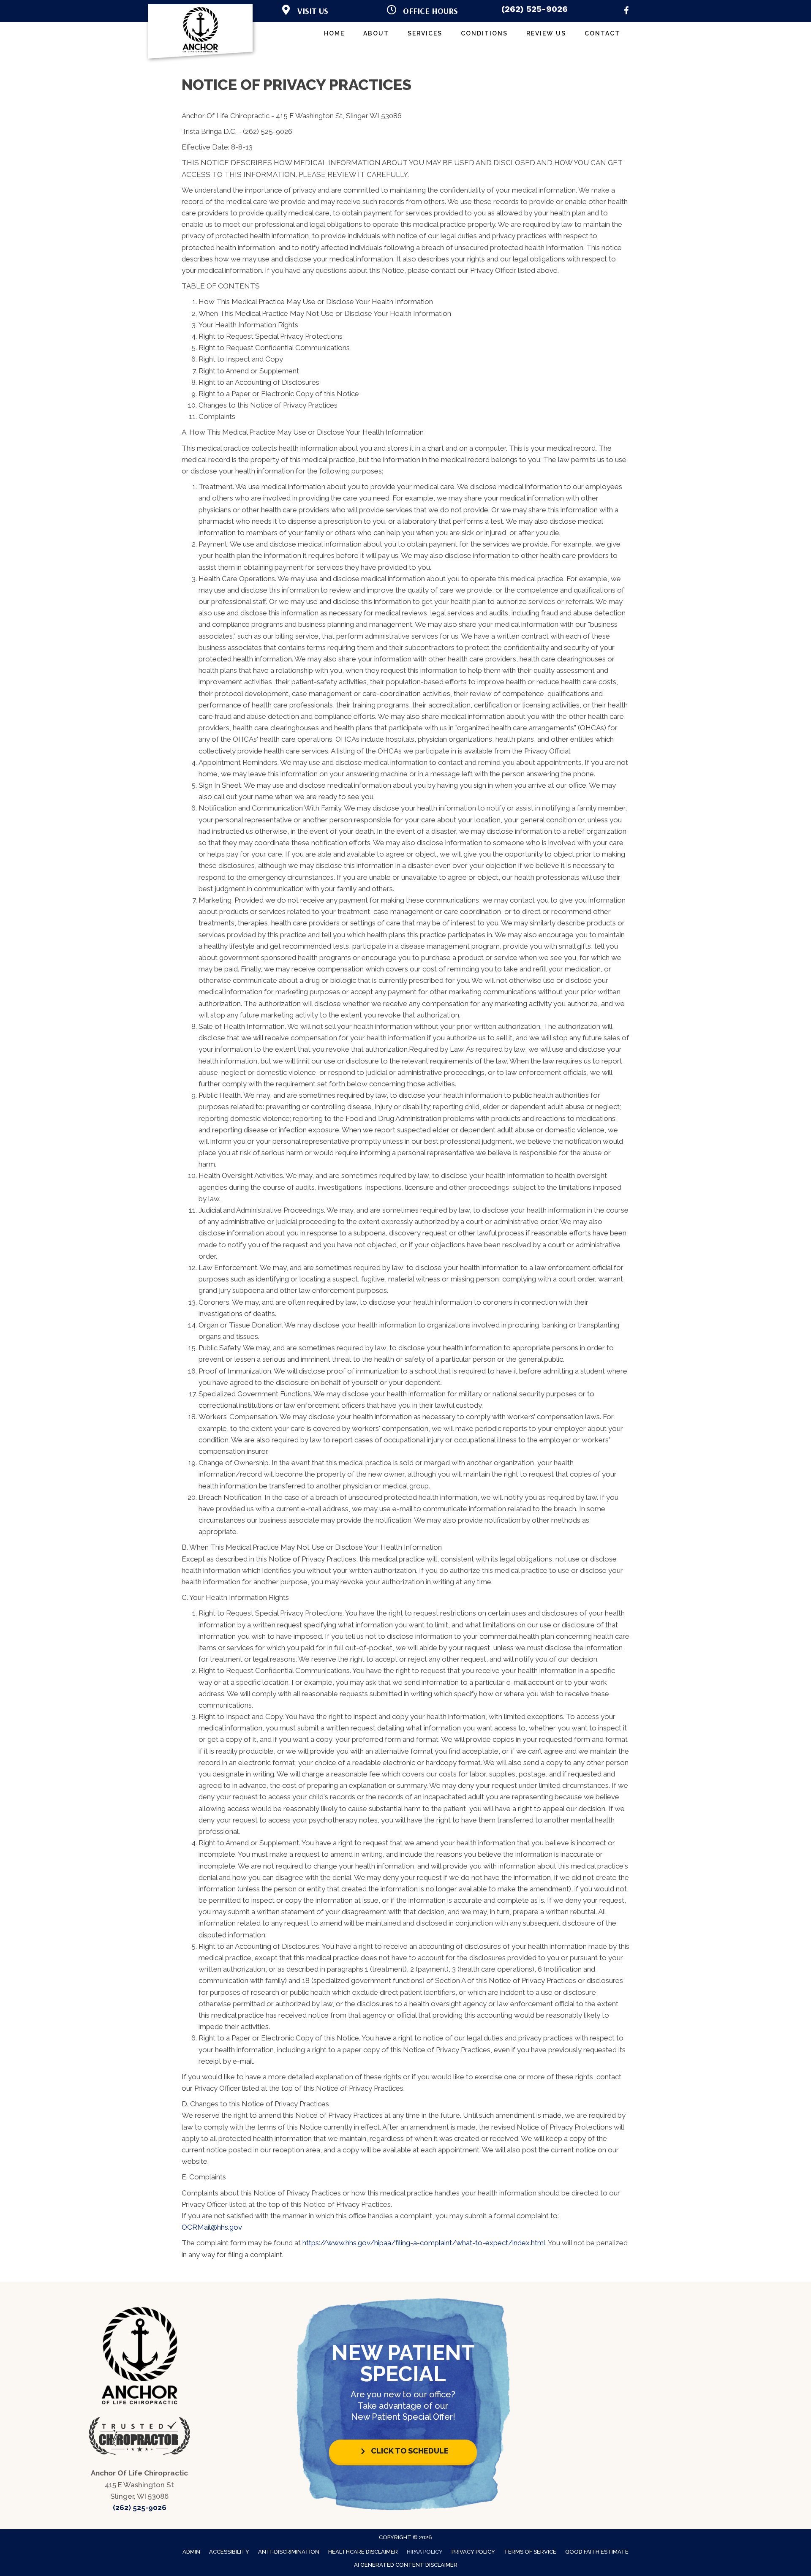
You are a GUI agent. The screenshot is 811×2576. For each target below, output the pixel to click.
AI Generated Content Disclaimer (406, 2565)
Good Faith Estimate (597, 2552)
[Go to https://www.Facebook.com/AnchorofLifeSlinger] (626, 12)
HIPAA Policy (425, 2552)
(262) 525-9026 (535, 9)
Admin (191, 2552)
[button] (403, 2451)
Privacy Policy (473, 2552)
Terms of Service (530, 2552)
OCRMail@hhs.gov (212, 2227)
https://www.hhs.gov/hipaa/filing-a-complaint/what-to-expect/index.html (424, 2243)
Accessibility (229, 2552)
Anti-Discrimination (289, 2552)
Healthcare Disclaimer (363, 2552)
